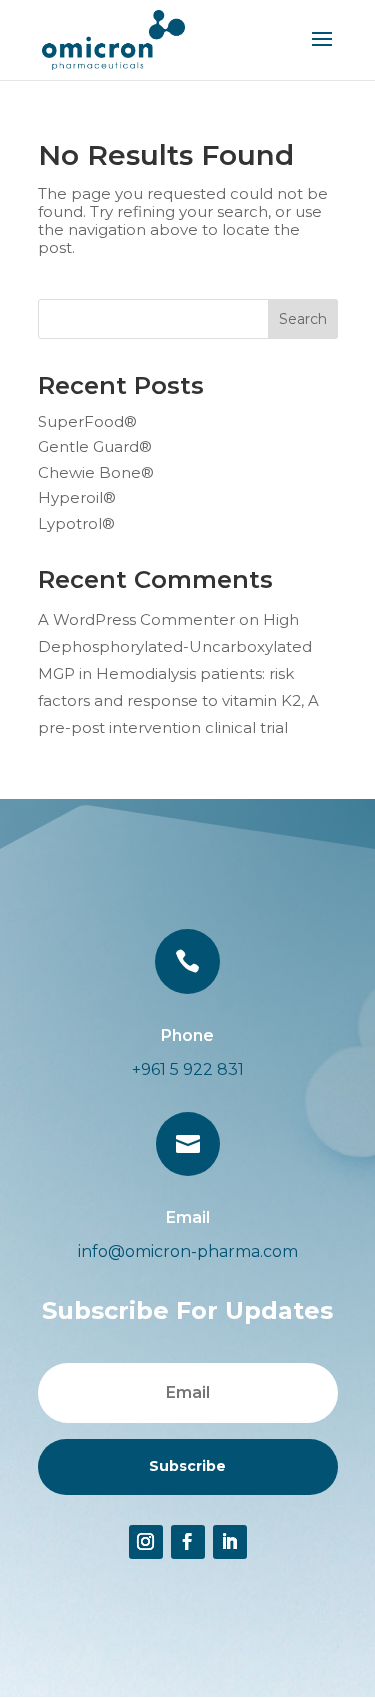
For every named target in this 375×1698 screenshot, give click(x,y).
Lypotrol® (76, 523)
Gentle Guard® (95, 446)
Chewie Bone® (96, 472)
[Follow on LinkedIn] (230, 1542)
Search (303, 319)
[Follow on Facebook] (188, 1542)
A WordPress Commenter (136, 619)
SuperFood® (87, 421)
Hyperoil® (77, 497)
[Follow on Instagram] (146, 1542)
